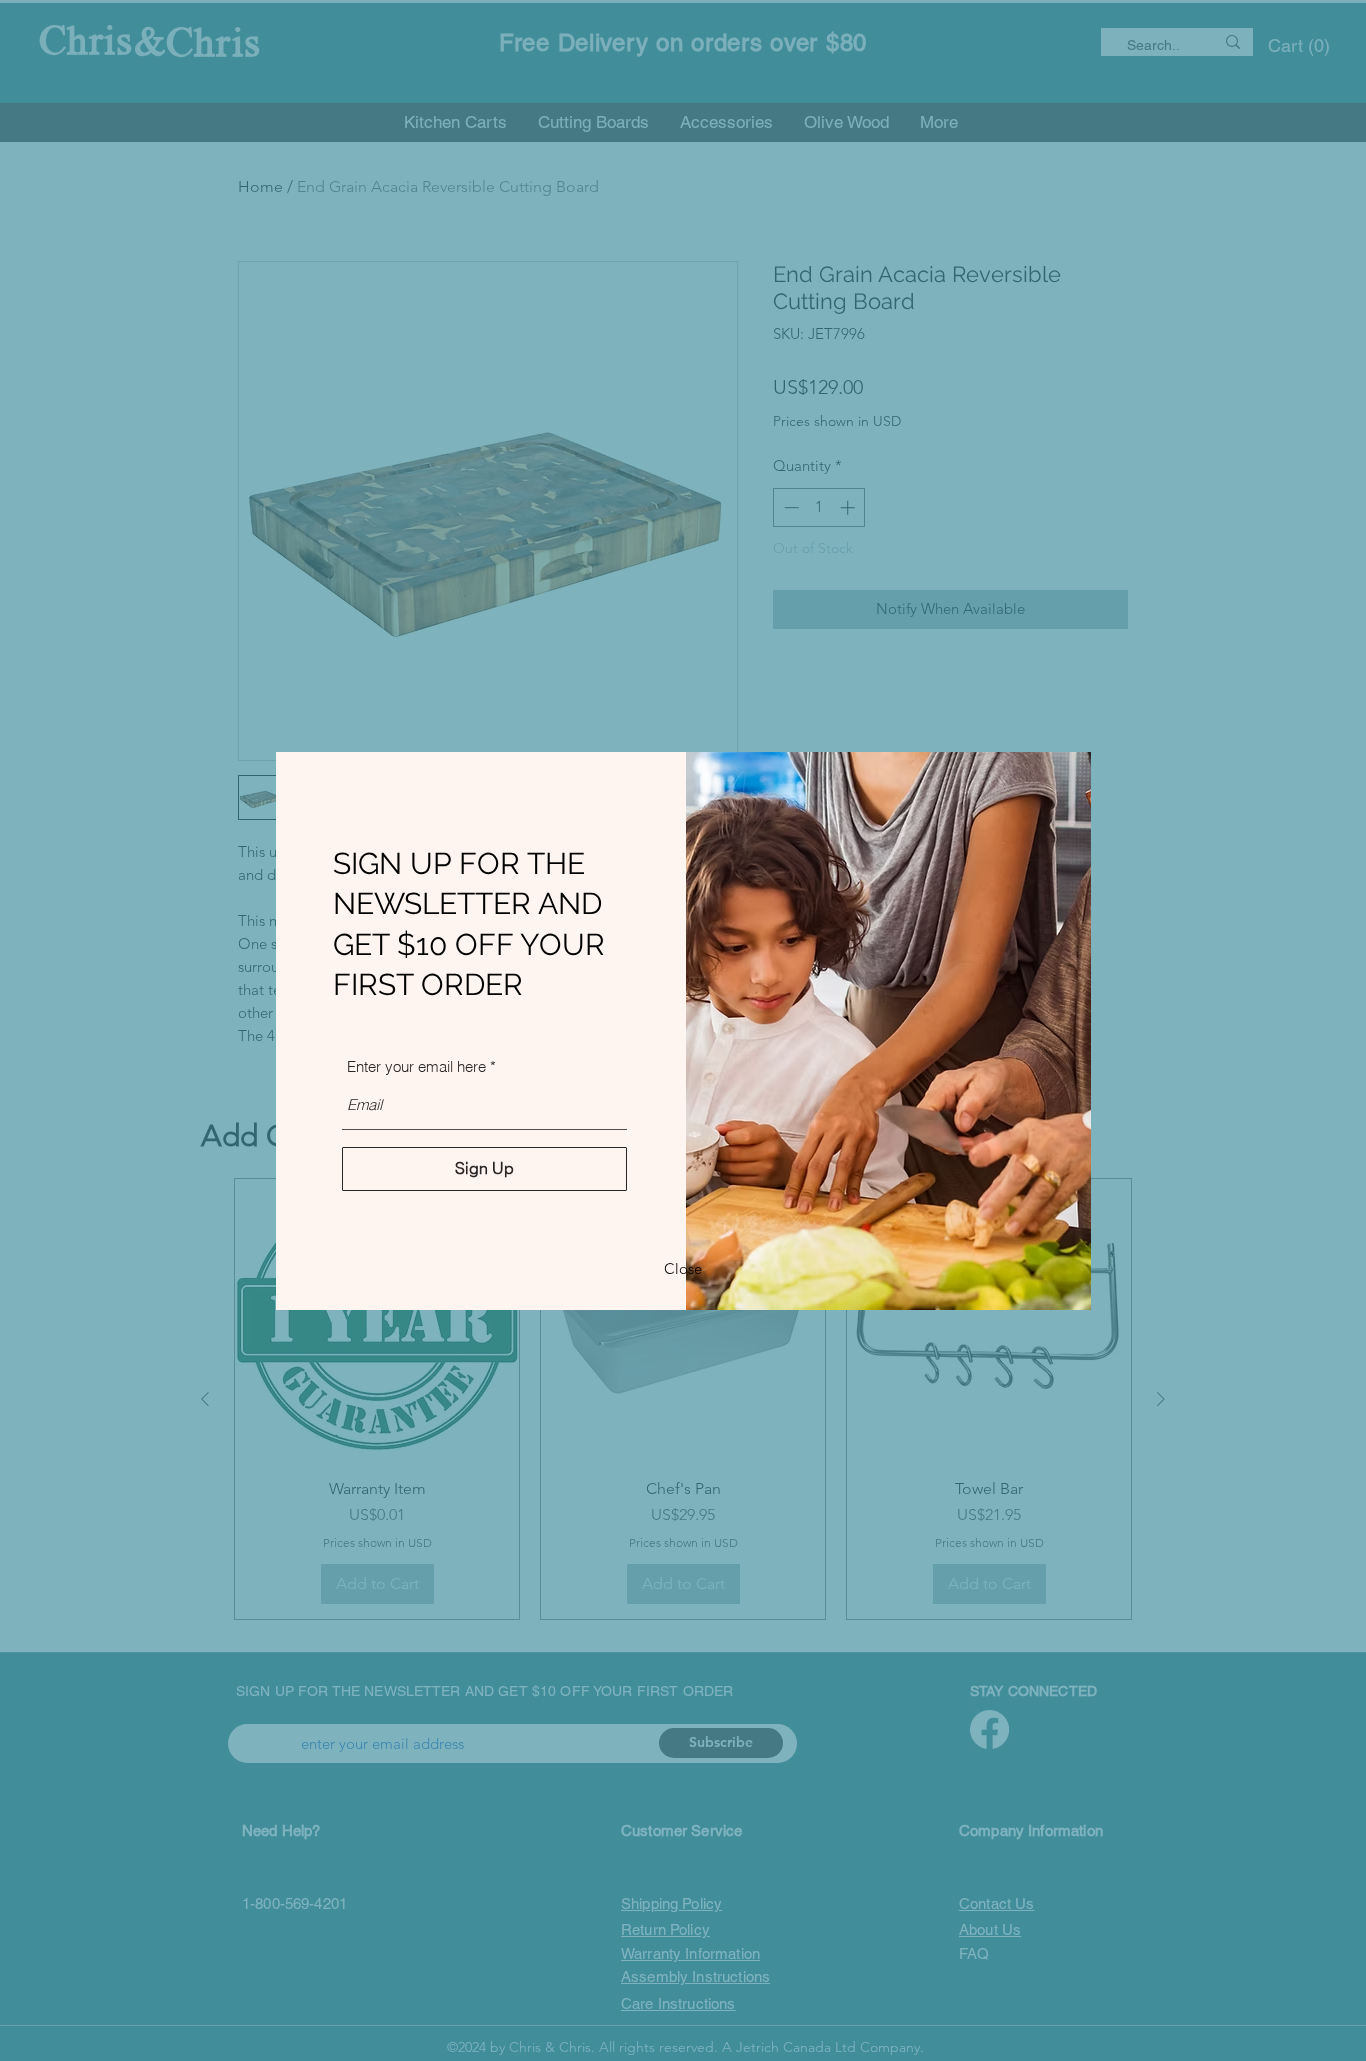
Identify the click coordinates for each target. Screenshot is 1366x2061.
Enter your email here (416, 1066)
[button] (683, 1270)
